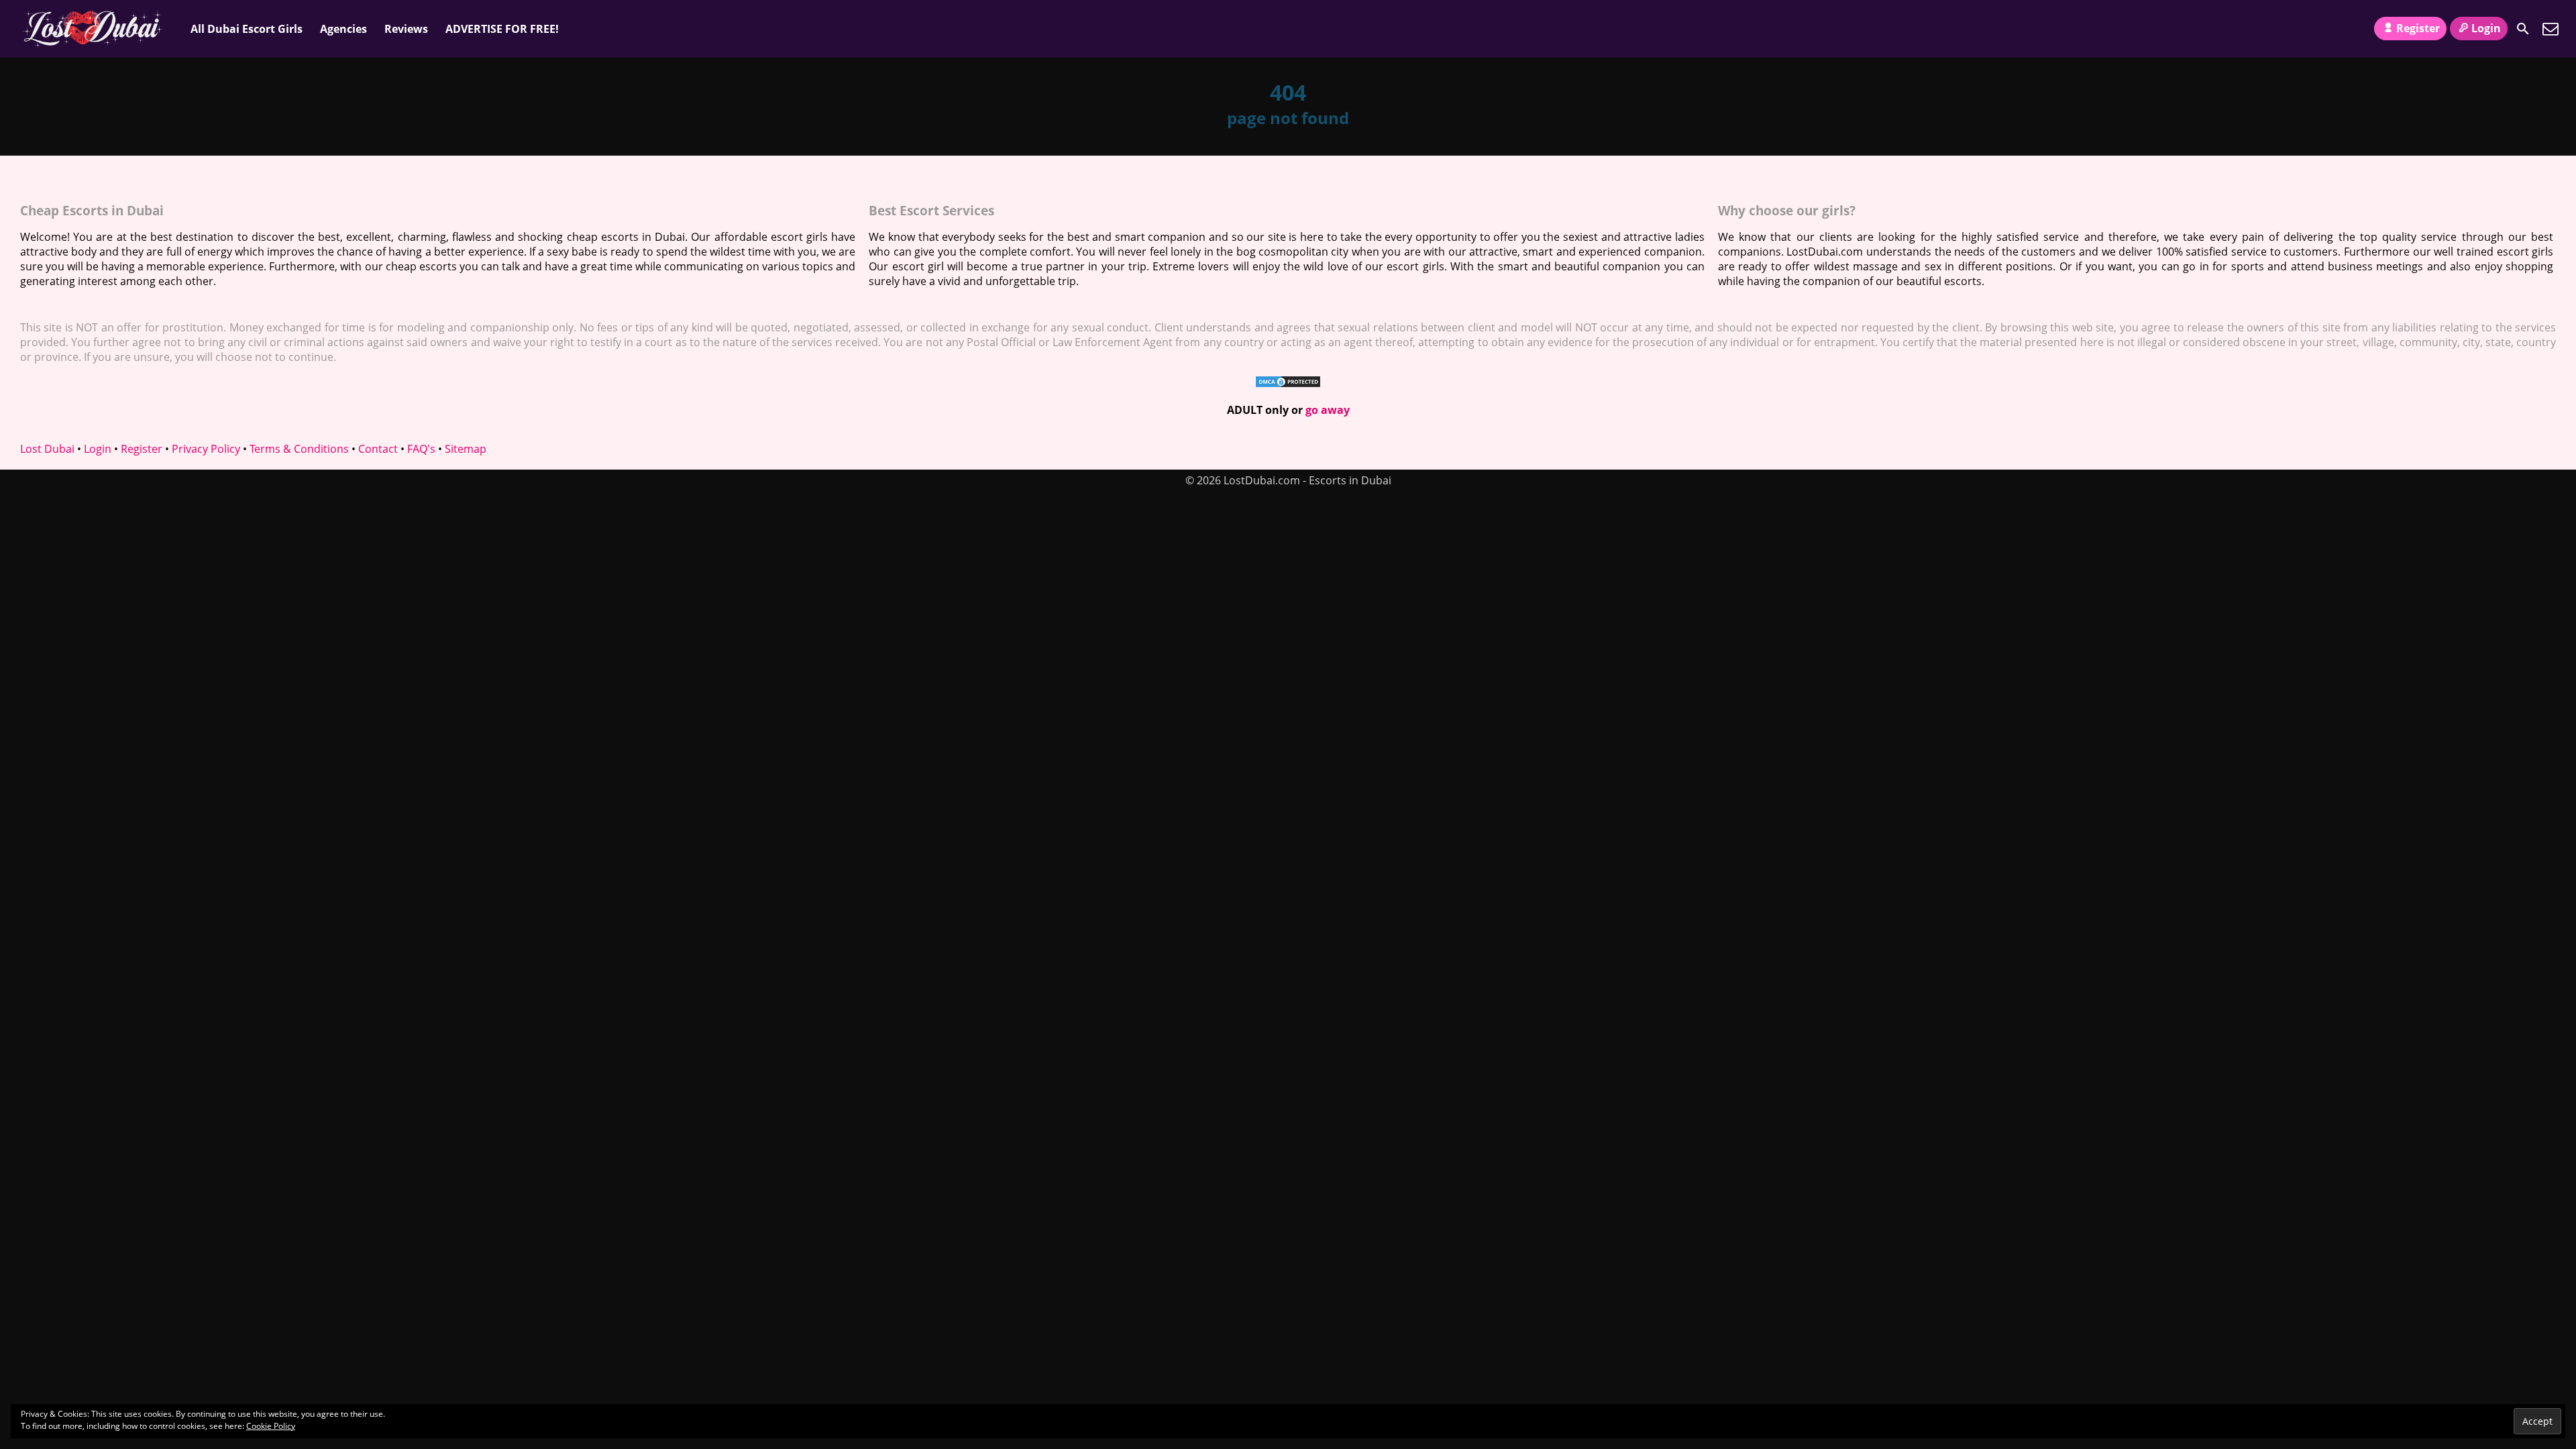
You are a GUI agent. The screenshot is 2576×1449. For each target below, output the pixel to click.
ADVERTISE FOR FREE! (502, 29)
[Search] (2523, 29)
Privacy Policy (206, 449)
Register (2418, 28)
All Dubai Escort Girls (247, 29)
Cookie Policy (271, 1426)
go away (1328, 410)
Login (2486, 28)
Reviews (406, 29)
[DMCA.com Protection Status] (1288, 384)
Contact (378, 449)
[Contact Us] (2551, 29)
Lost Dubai (47, 449)
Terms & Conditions (299, 449)
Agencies (343, 29)
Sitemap (466, 449)
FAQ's (421, 449)
